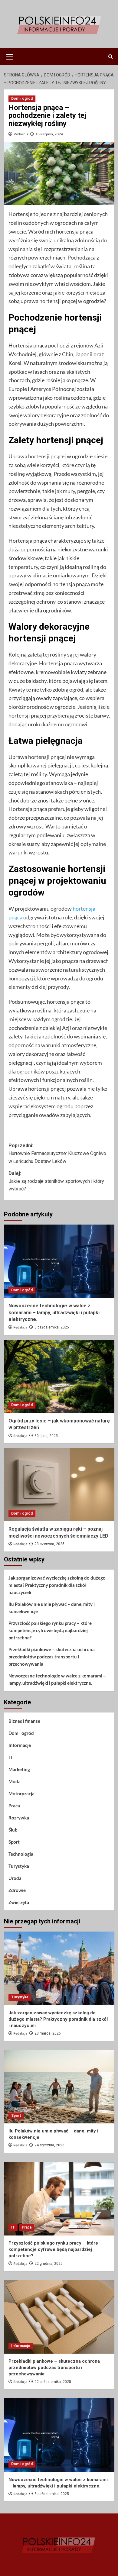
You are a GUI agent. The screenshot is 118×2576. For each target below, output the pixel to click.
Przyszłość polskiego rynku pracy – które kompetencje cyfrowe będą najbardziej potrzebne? (50, 1630)
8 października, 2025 (52, 1327)
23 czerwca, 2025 (49, 1544)
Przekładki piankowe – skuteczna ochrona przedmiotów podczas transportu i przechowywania (52, 1657)
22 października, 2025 (53, 2382)
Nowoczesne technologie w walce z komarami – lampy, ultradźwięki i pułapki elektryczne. (54, 1312)
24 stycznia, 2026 (49, 2145)
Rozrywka (19, 1818)
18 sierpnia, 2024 (49, 134)
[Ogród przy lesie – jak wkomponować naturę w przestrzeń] (59, 1376)
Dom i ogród (22, 98)
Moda (15, 1781)
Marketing (19, 1769)
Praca (14, 1806)
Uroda (15, 1878)
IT (11, 1757)
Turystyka (19, 1866)
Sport (14, 1842)
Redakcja (21, 134)
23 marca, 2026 (48, 2033)
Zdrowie (17, 1890)
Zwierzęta (19, 1902)
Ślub (13, 1830)
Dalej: (56, 1181)
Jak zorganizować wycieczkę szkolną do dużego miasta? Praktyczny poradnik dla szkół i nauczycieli (57, 1585)
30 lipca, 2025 (46, 1436)
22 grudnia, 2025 (49, 2264)
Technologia (21, 1854)
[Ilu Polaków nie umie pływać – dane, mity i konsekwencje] (59, 2087)
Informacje (20, 1745)
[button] (10, 56)
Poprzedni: (57, 1153)
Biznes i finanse (24, 1721)
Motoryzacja (21, 1793)
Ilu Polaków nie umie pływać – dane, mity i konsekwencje (52, 1608)
